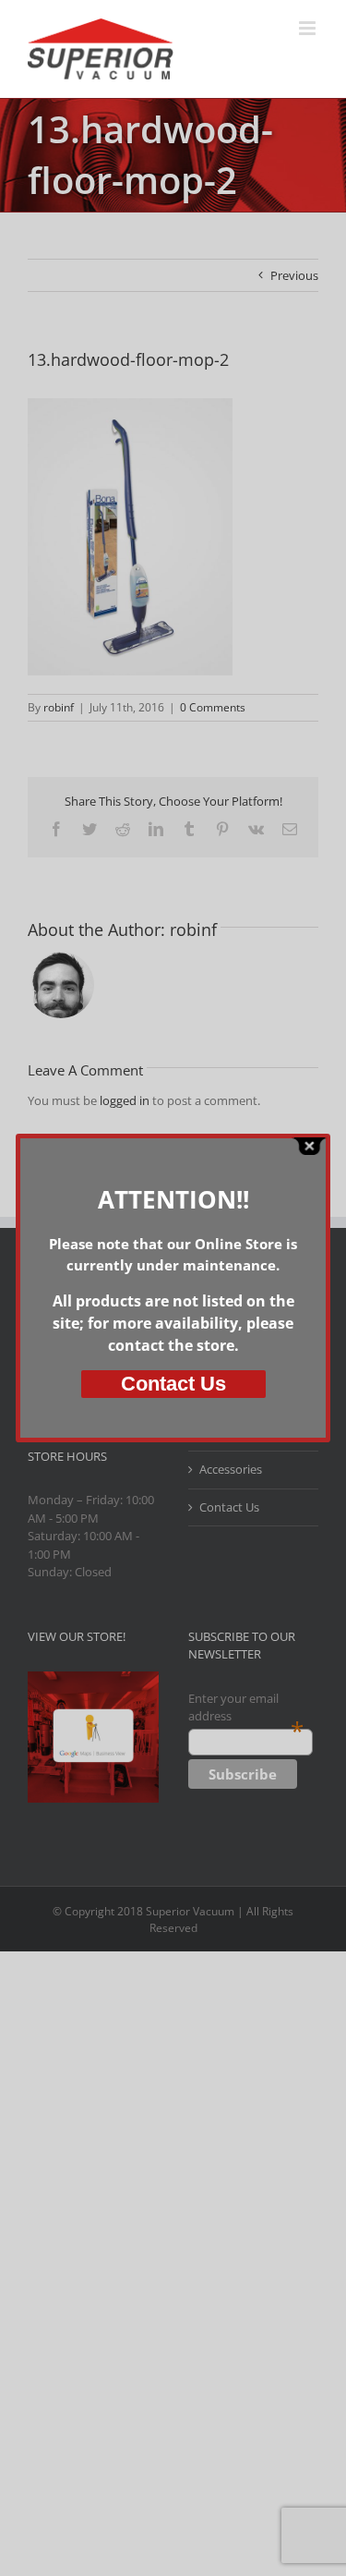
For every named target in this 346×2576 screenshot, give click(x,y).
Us (173, 1384)
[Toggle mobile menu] (309, 28)
